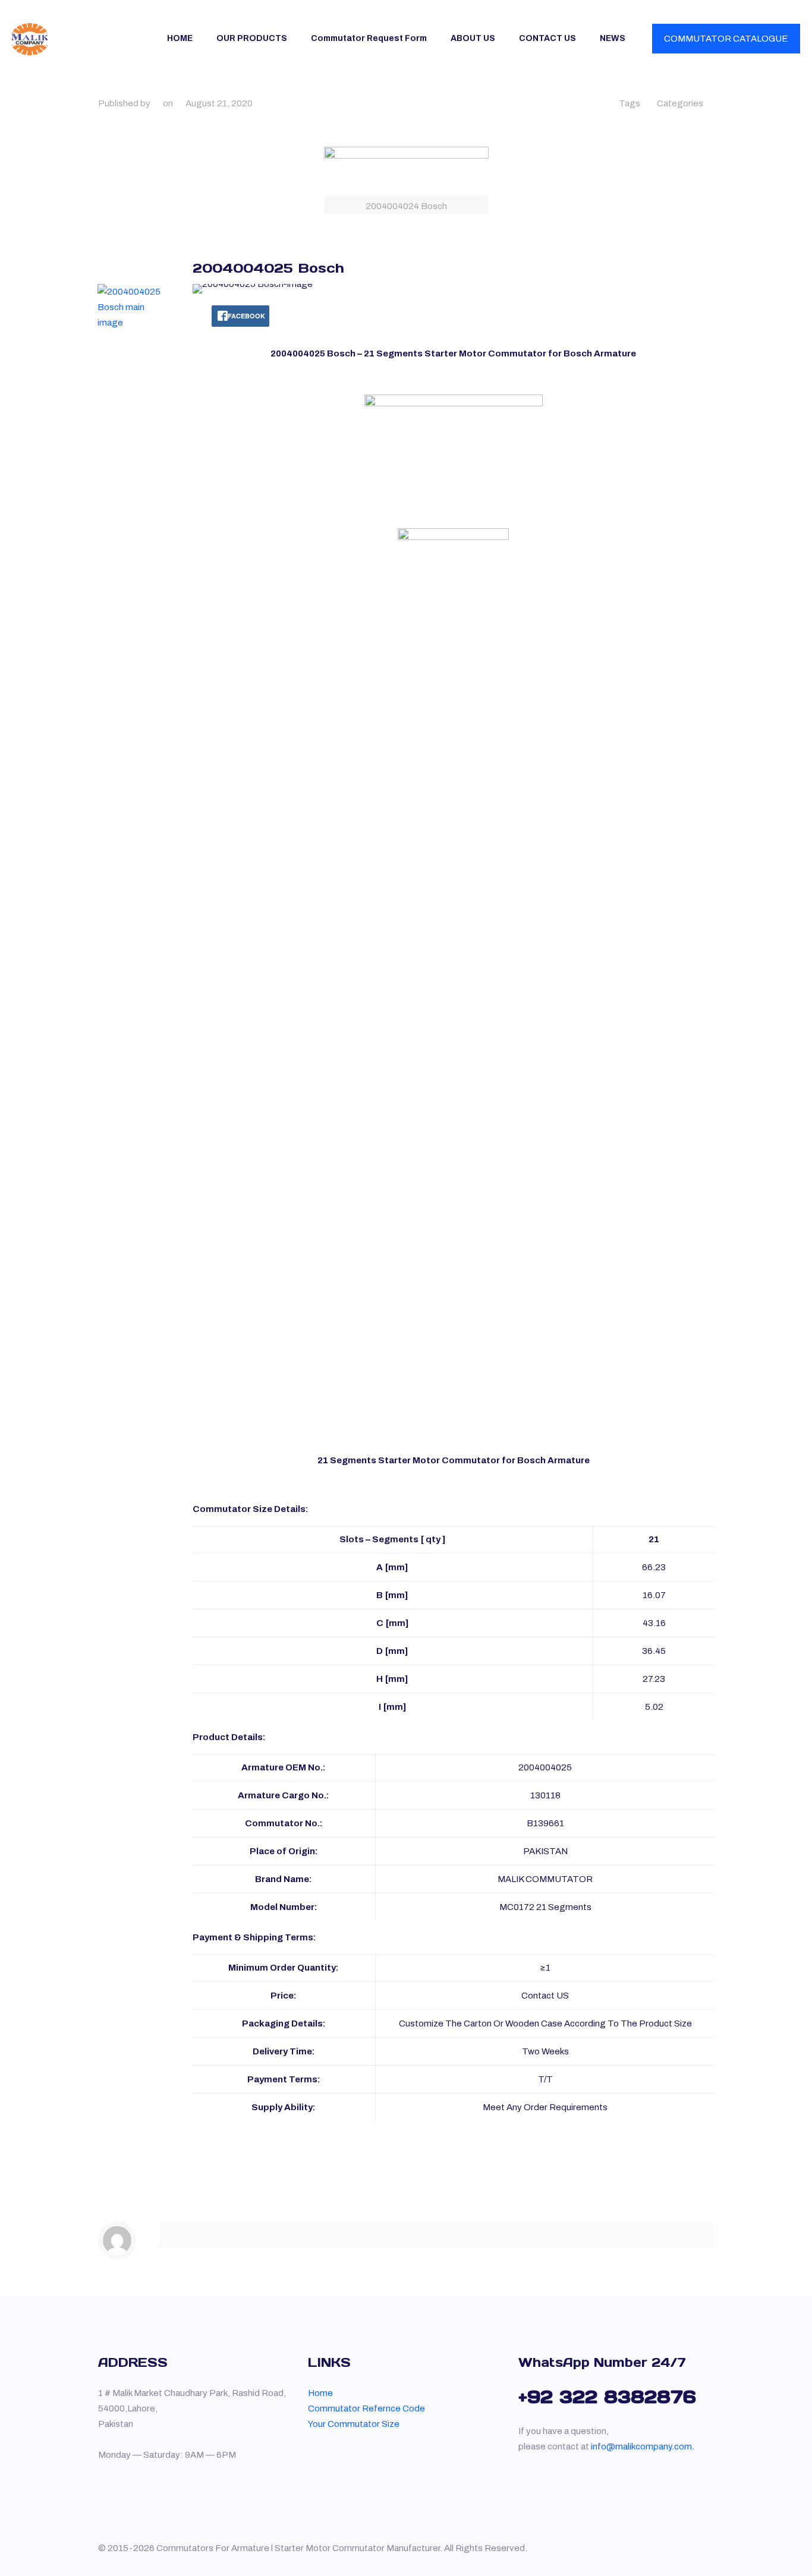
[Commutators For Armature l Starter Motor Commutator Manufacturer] (30, 39)
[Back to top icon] (709, 2543)
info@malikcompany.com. (643, 2446)
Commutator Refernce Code (366, 2408)
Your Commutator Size (354, 2424)
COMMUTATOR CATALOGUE (726, 39)
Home (320, 2393)
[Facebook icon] (689, 2548)
